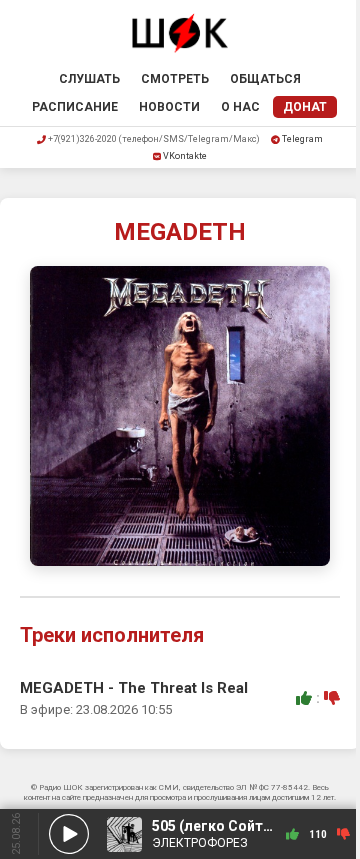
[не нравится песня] (332, 698)
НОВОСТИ (169, 107)
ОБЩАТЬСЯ (265, 79)
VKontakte (185, 156)
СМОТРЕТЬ (175, 79)
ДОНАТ (305, 107)
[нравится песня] (304, 698)
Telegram (302, 139)
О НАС (240, 107)
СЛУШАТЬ (89, 79)
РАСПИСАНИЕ (75, 107)
